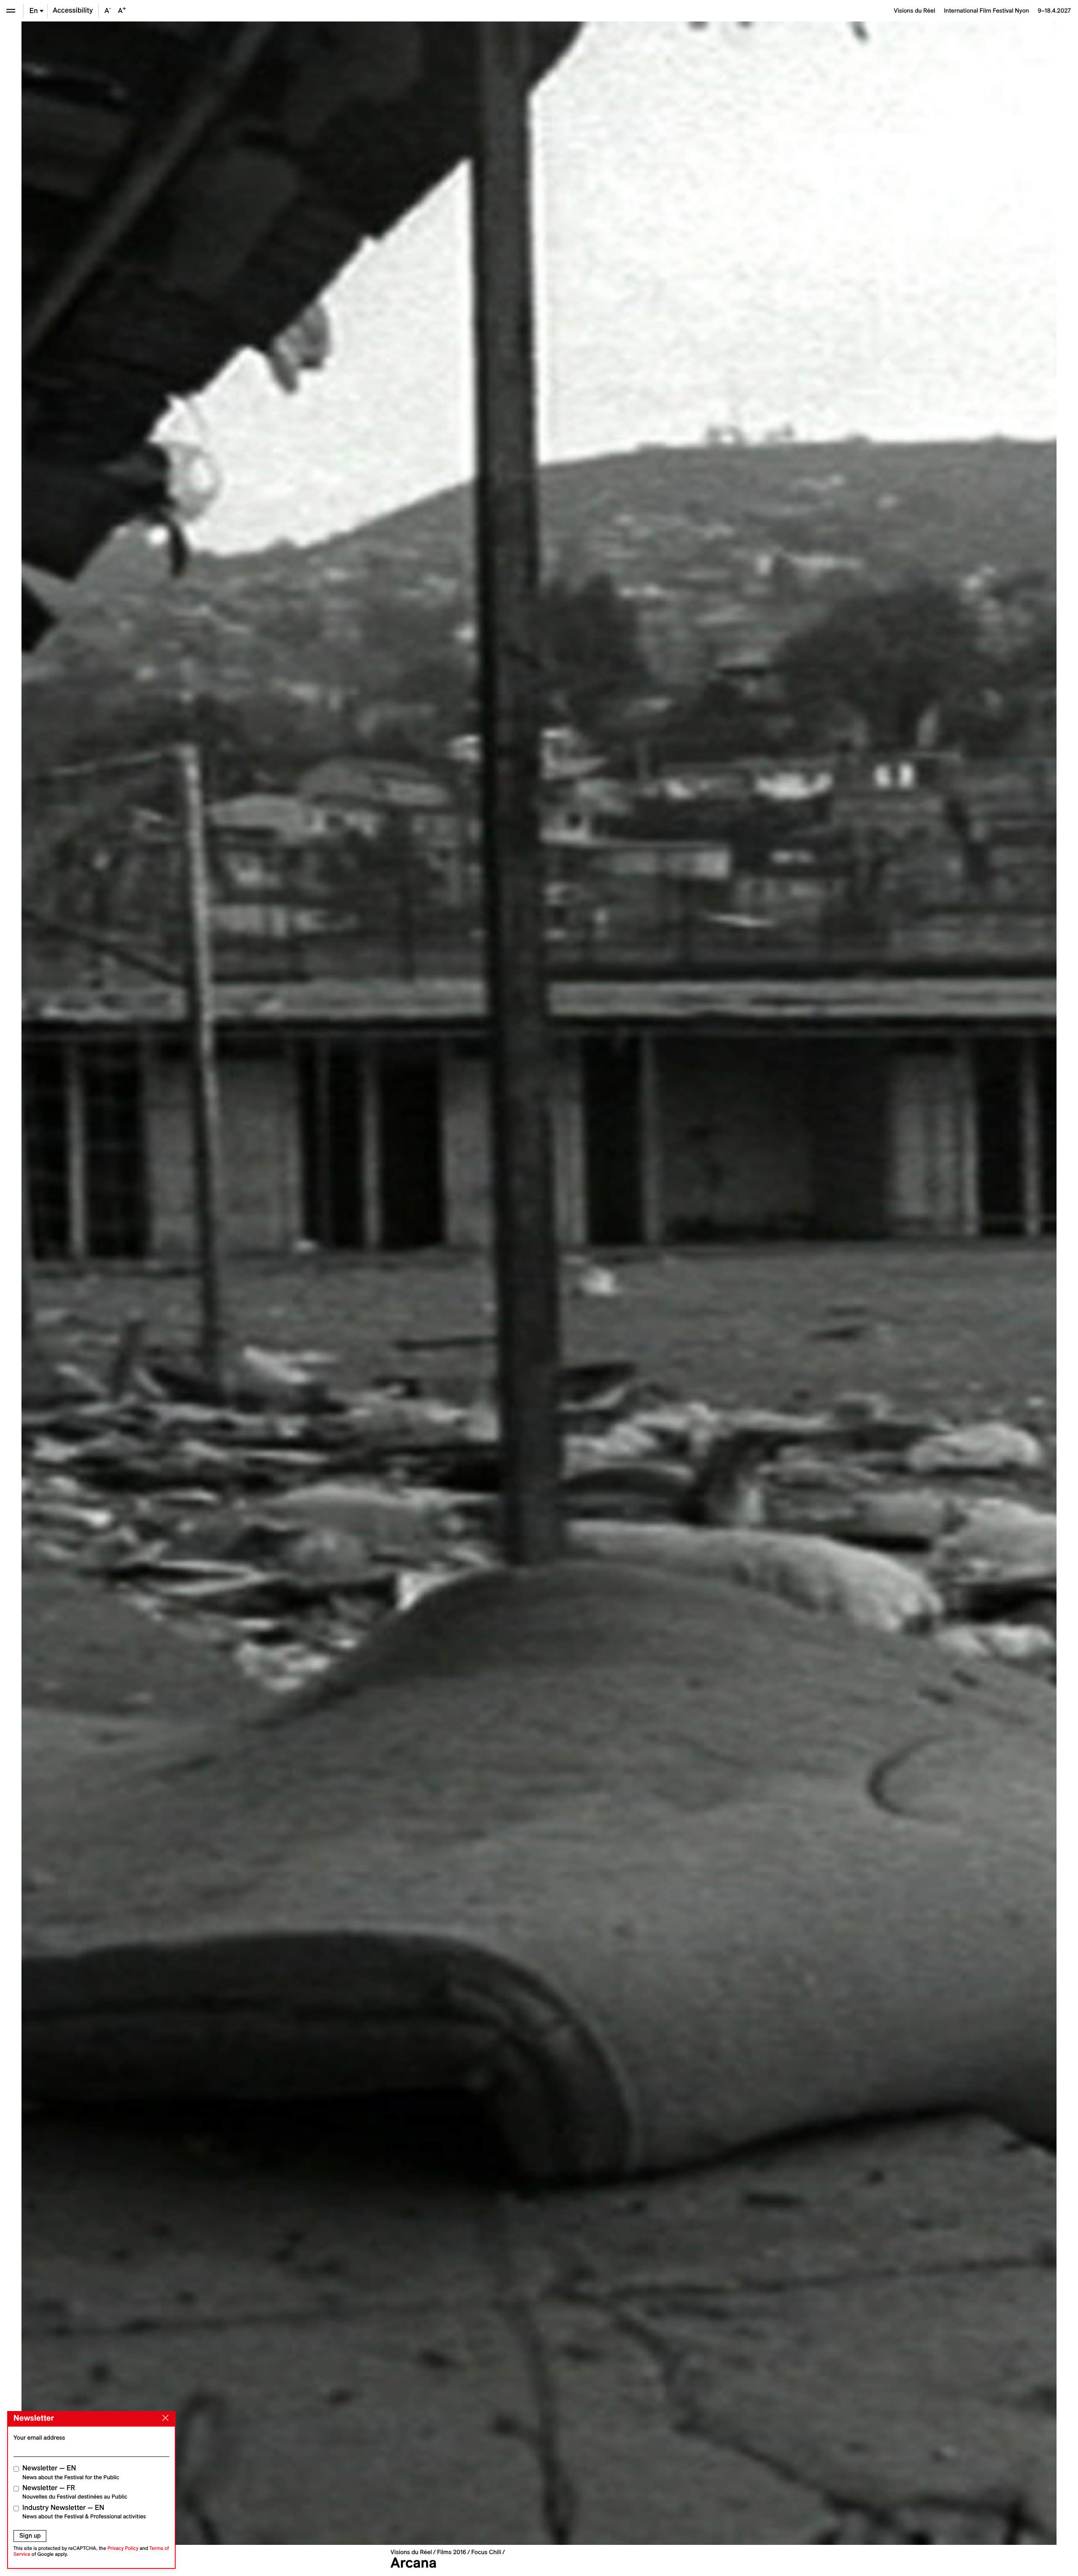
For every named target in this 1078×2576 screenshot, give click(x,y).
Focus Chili (486, 2552)
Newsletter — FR (75, 2492)
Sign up (30, 2536)
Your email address (39, 2438)
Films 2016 (452, 2552)
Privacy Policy (123, 2548)
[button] (280, 1283)
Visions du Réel (411, 2552)
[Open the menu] (11, 11)
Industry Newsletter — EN (84, 2512)
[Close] (164, 2418)
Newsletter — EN (71, 2472)
